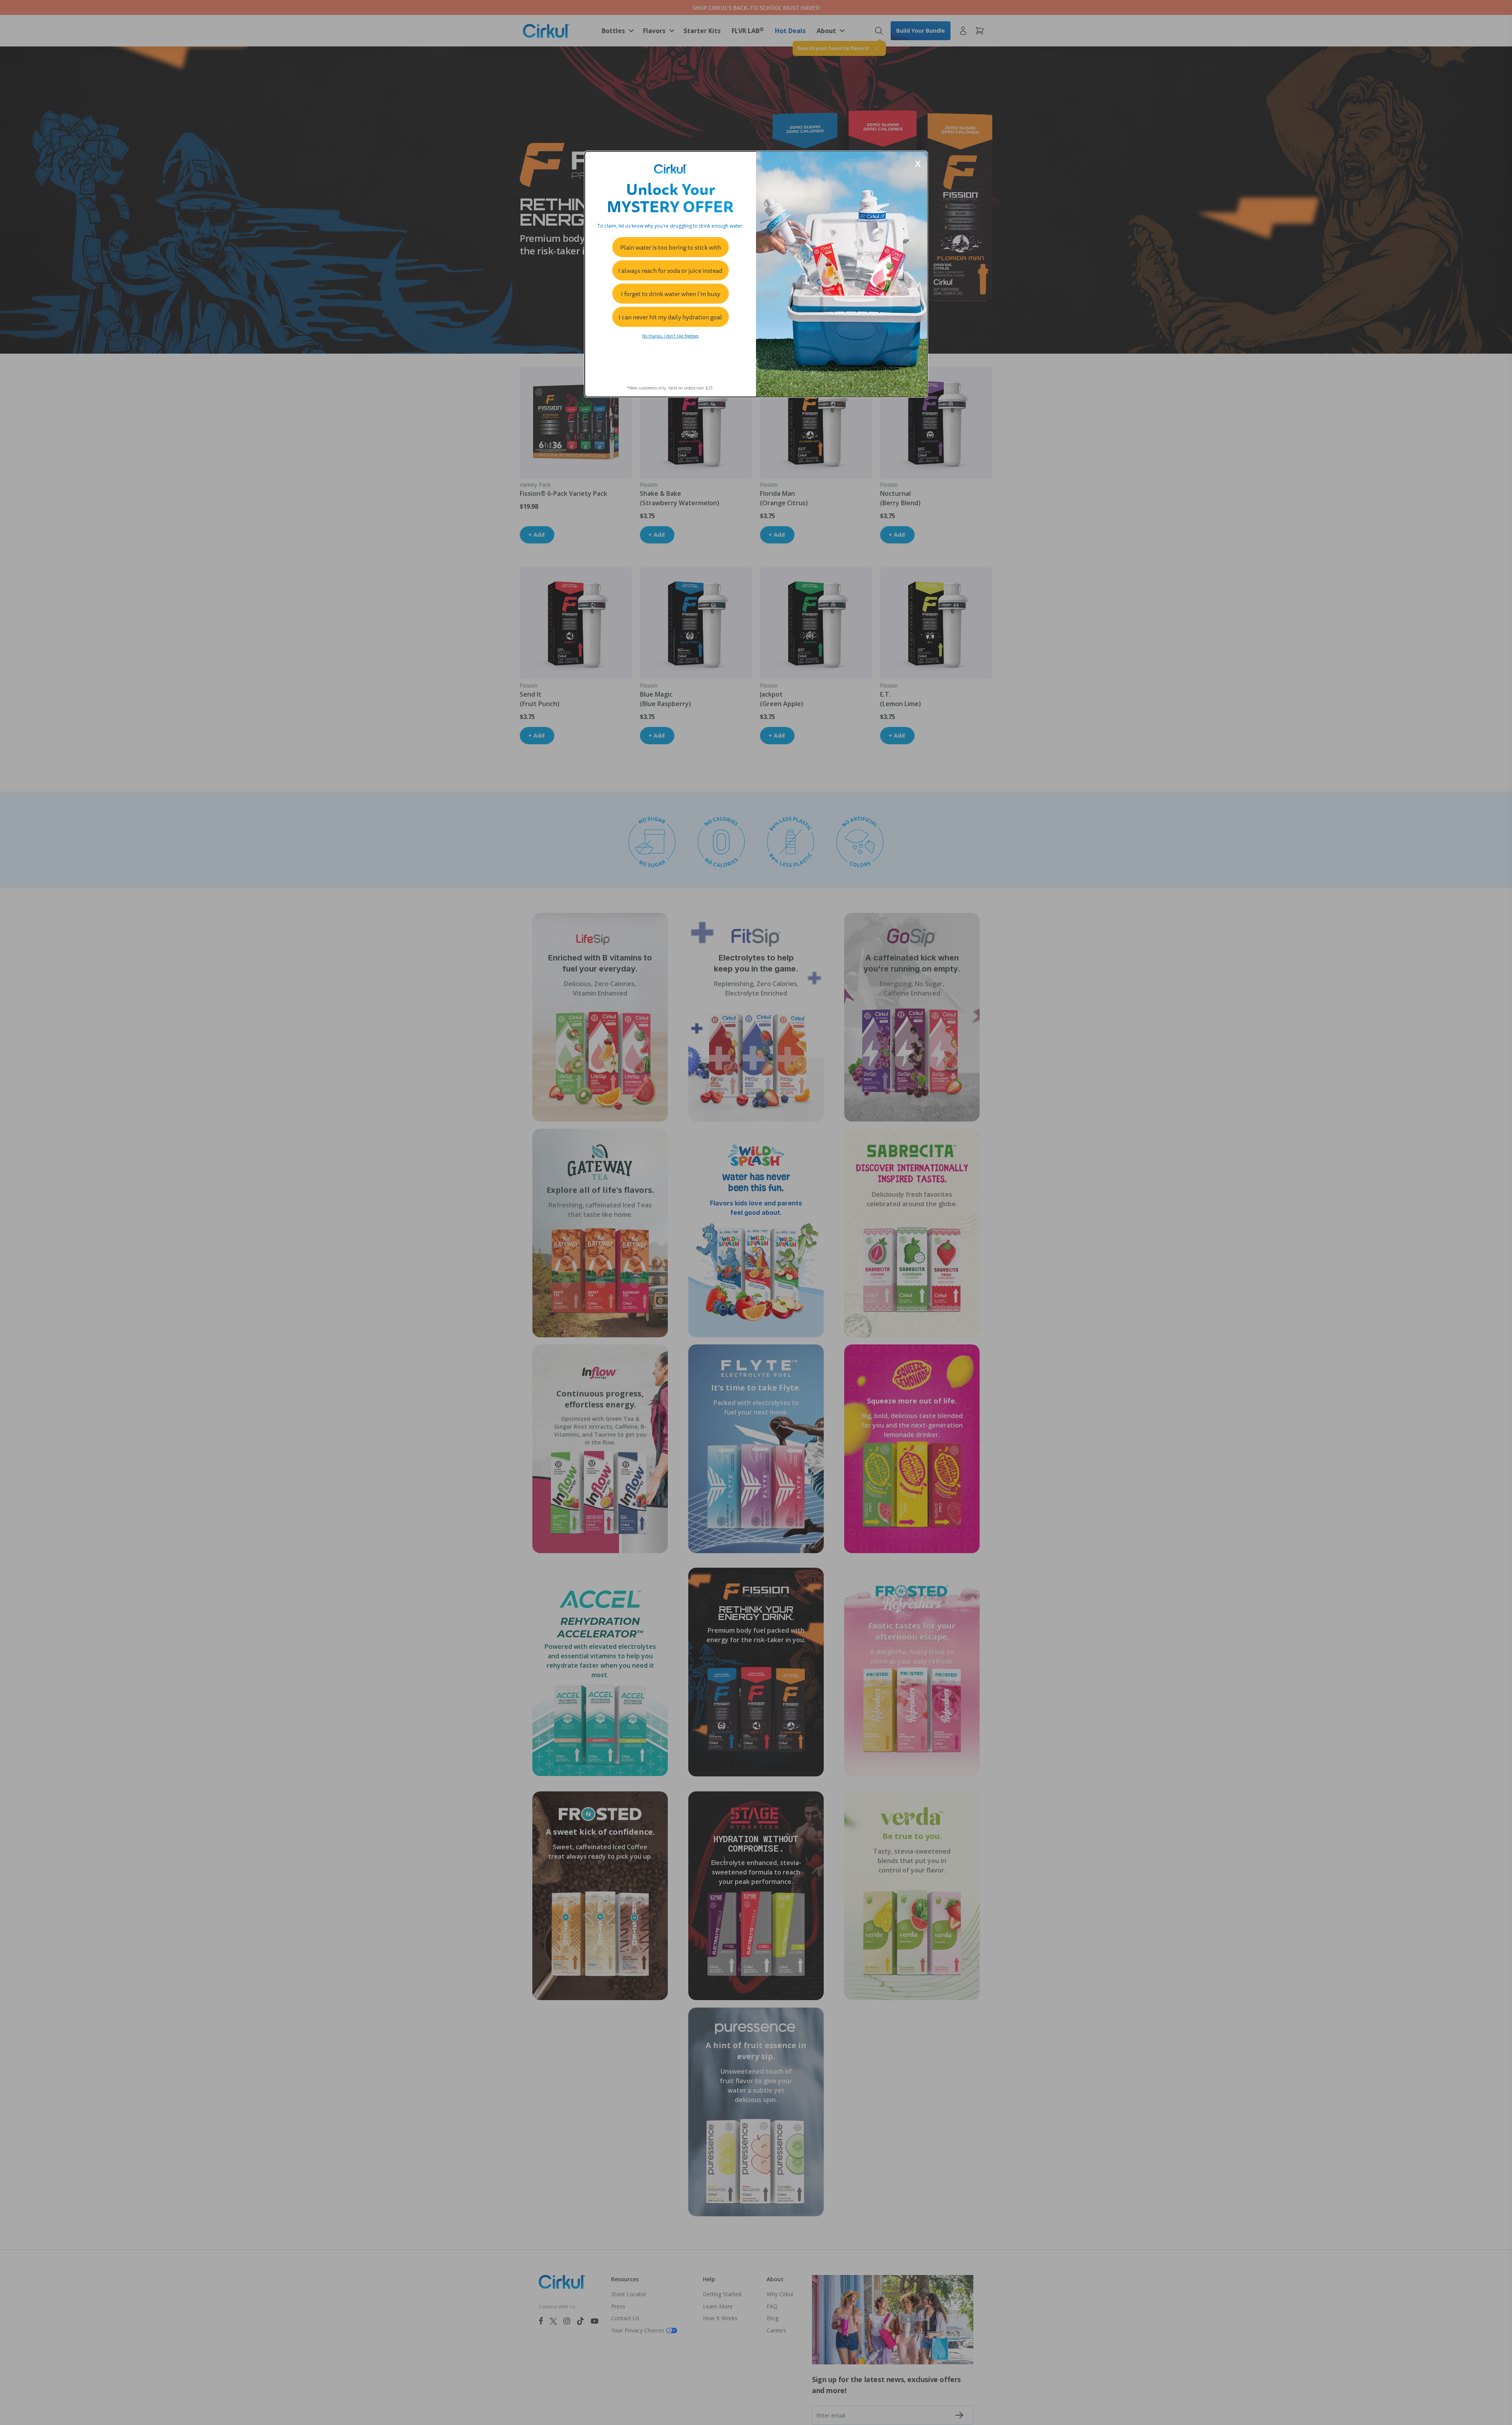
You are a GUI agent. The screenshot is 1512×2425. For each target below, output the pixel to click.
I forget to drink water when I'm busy (671, 294)
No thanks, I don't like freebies (670, 336)
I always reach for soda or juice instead (670, 271)
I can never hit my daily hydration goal (670, 317)
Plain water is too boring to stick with (671, 247)
